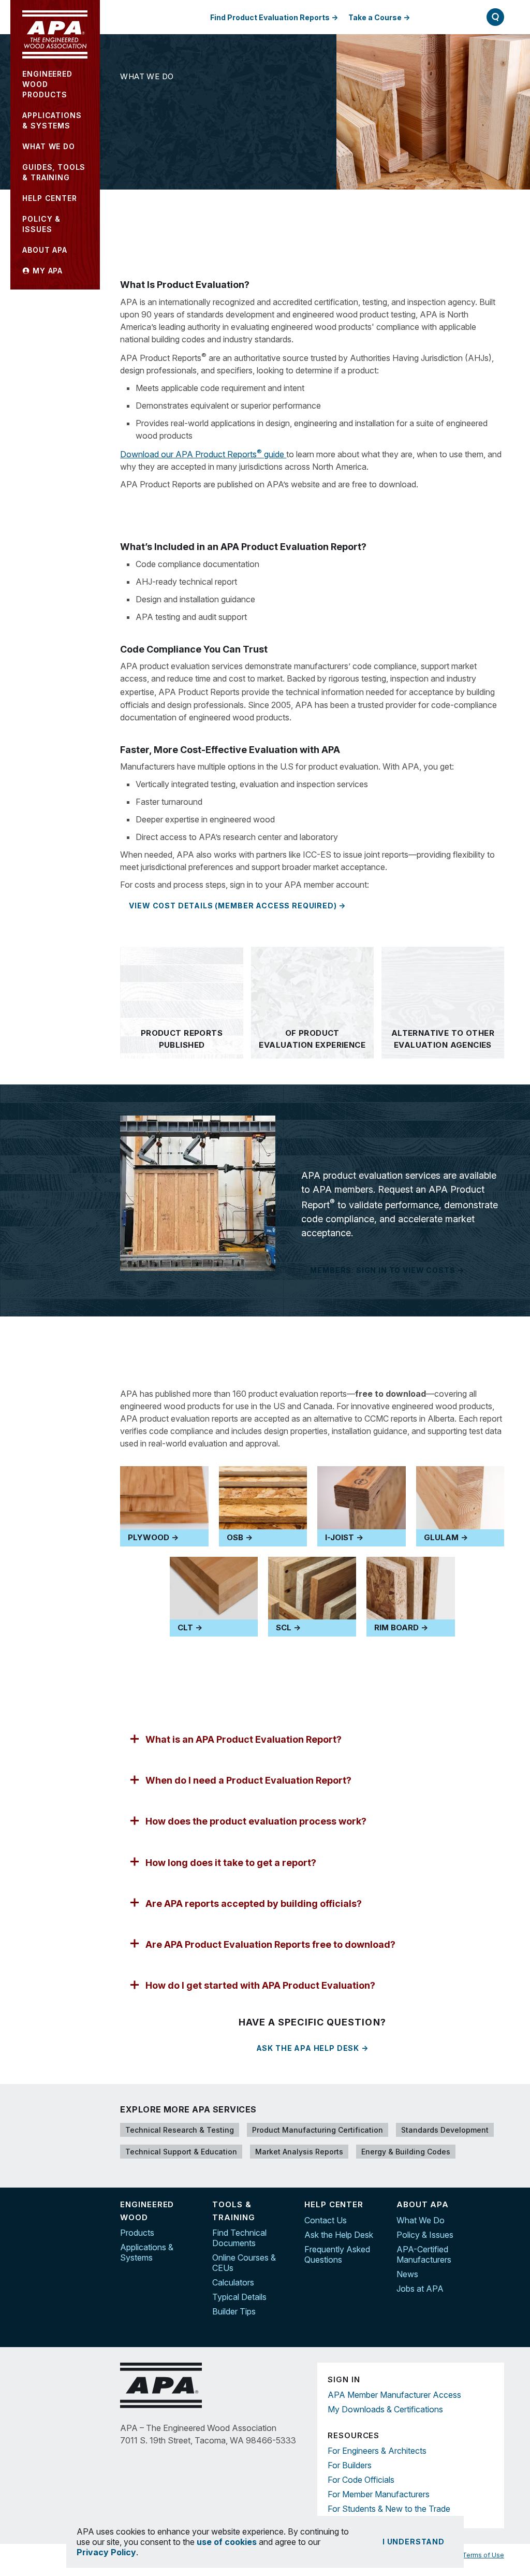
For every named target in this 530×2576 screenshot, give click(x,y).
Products (137, 2233)
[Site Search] (495, 17)
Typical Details (239, 2297)
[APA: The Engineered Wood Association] (55, 34)
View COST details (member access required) (233, 906)
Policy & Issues (425, 2235)
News (407, 2274)
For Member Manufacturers (379, 2494)
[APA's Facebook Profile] (496, 2206)
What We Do (147, 76)
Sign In (444, 17)
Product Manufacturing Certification (318, 2130)
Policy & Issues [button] (41, 224)
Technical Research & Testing (180, 2130)
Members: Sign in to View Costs (382, 1270)
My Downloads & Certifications (385, 2409)
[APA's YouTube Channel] (496, 2250)
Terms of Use (483, 2555)
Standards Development (445, 2130)
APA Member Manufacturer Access (394, 2395)
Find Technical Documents (239, 2238)
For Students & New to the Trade (389, 2509)
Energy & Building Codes (406, 2152)
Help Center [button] (49, 198)
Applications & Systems (147, 2252)
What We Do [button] (48, 146)
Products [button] (47, 84)
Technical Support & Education (181, 2152)
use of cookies (227, 2542)
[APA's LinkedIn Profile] (496, 2228)
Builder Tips (234, 2311)
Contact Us (326, 2220)
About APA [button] (45, 250)
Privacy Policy (106, 2552)
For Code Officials (361, 2480)
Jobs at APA (420, 2289)
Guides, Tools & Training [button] (54, 172)
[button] (312, 1739)
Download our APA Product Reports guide (203, 454)
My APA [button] (46, 271)
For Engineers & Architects (377, 2451)
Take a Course (375, 17)
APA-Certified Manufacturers (424, 2254)
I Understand (414, 2542)
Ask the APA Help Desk (308, 2048)
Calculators (233, 2282)
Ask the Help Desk (339, 2235)
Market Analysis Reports (299, 2152)
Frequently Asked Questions (337, 2254)
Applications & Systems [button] (52, 120)
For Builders (350, 2465)
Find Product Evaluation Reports (270, 17)
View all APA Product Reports (200, 505)
